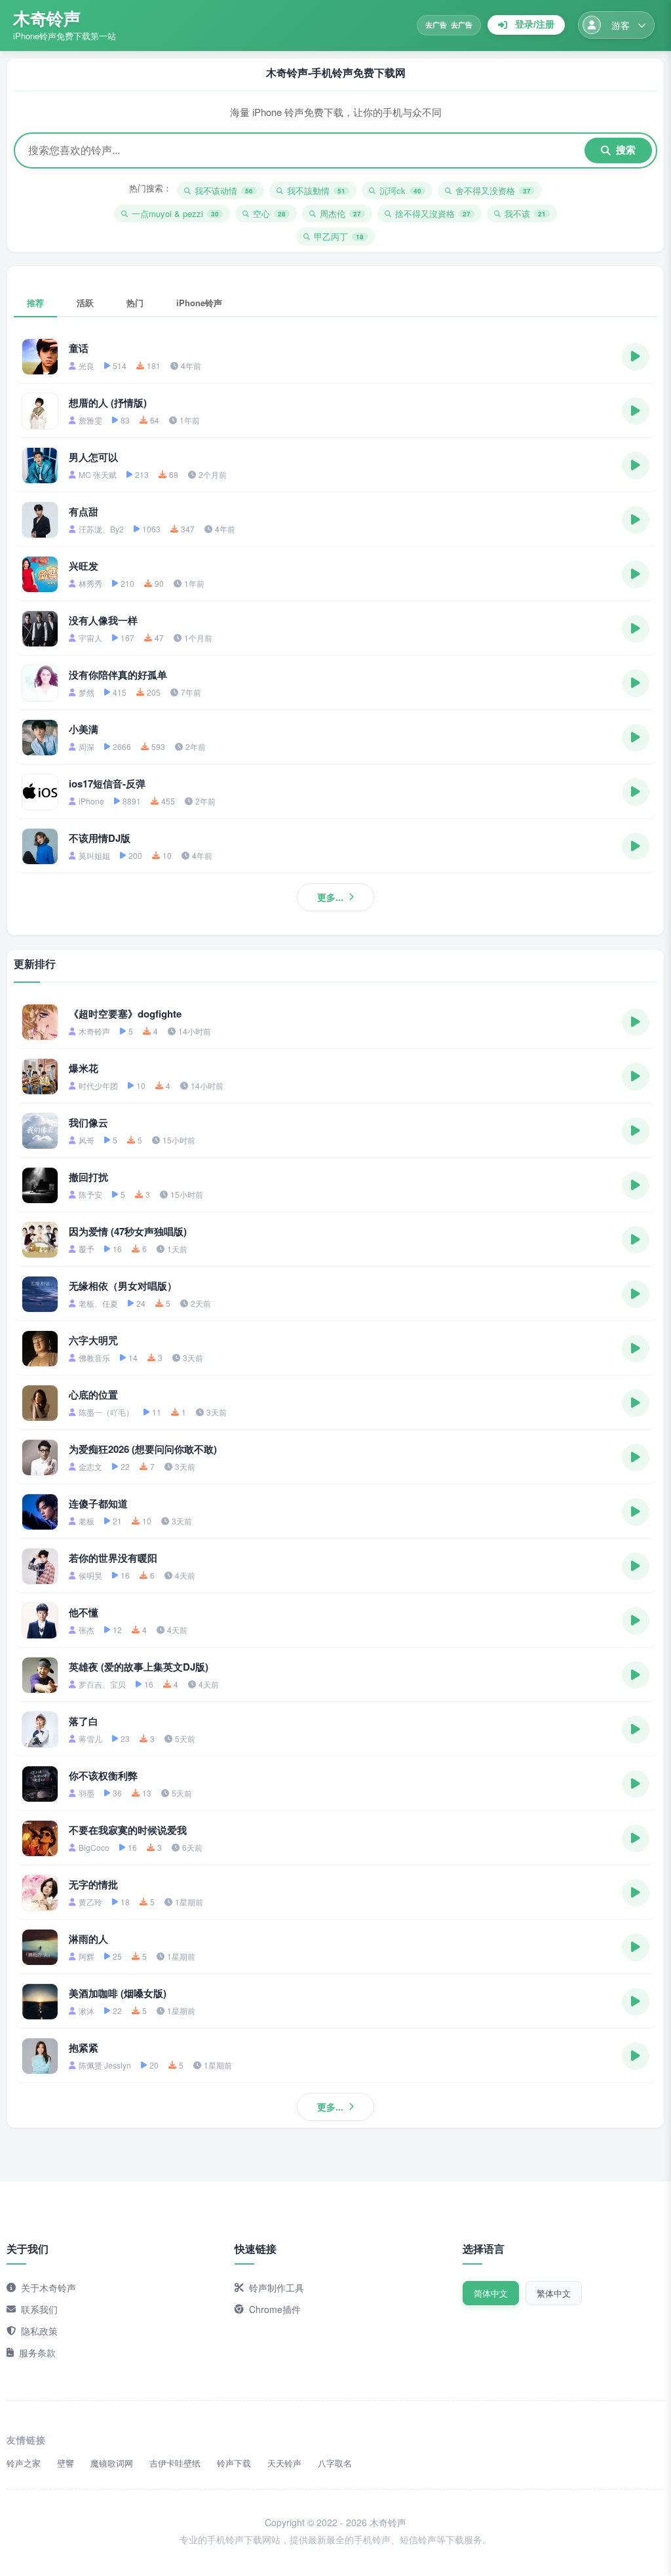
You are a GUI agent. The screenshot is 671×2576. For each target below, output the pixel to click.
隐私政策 (39, 2331)
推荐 (35, 303)
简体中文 (491, 2293)
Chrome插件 (275, 2309)
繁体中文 (554, 2293)
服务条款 (37, 2352)
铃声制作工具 (277, 2288)
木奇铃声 (47, 18)
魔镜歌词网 (112, 2463)
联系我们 (39, 2309)
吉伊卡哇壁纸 (175, 2463)
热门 (135, 303)
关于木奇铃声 (48, 2288)
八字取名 (335, 2463)
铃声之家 (24, 2463)
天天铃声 (284, 2463)
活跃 (85, 303)
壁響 (66, 2463)
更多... (330, 897)
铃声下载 (234, 2463)
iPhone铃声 (199, 303)
